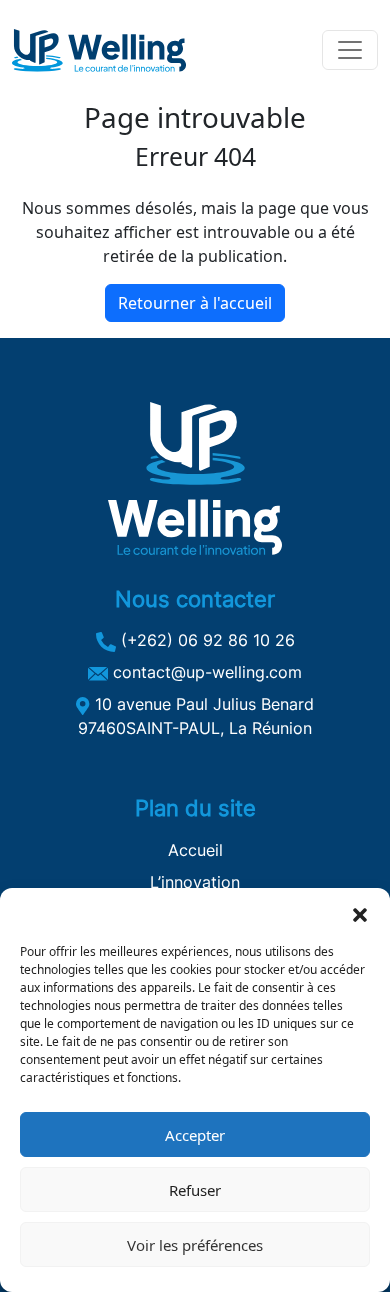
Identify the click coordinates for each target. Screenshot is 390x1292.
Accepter (195, 1135)
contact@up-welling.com (205, 672)
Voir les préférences (195, 1245)
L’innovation (195, 882)
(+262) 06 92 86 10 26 (205, 640)
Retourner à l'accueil (195, 303)
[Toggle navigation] (350, 50)
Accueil (195, 850)
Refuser (195, 1190)
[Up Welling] (99, 50)
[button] (360, 913)
